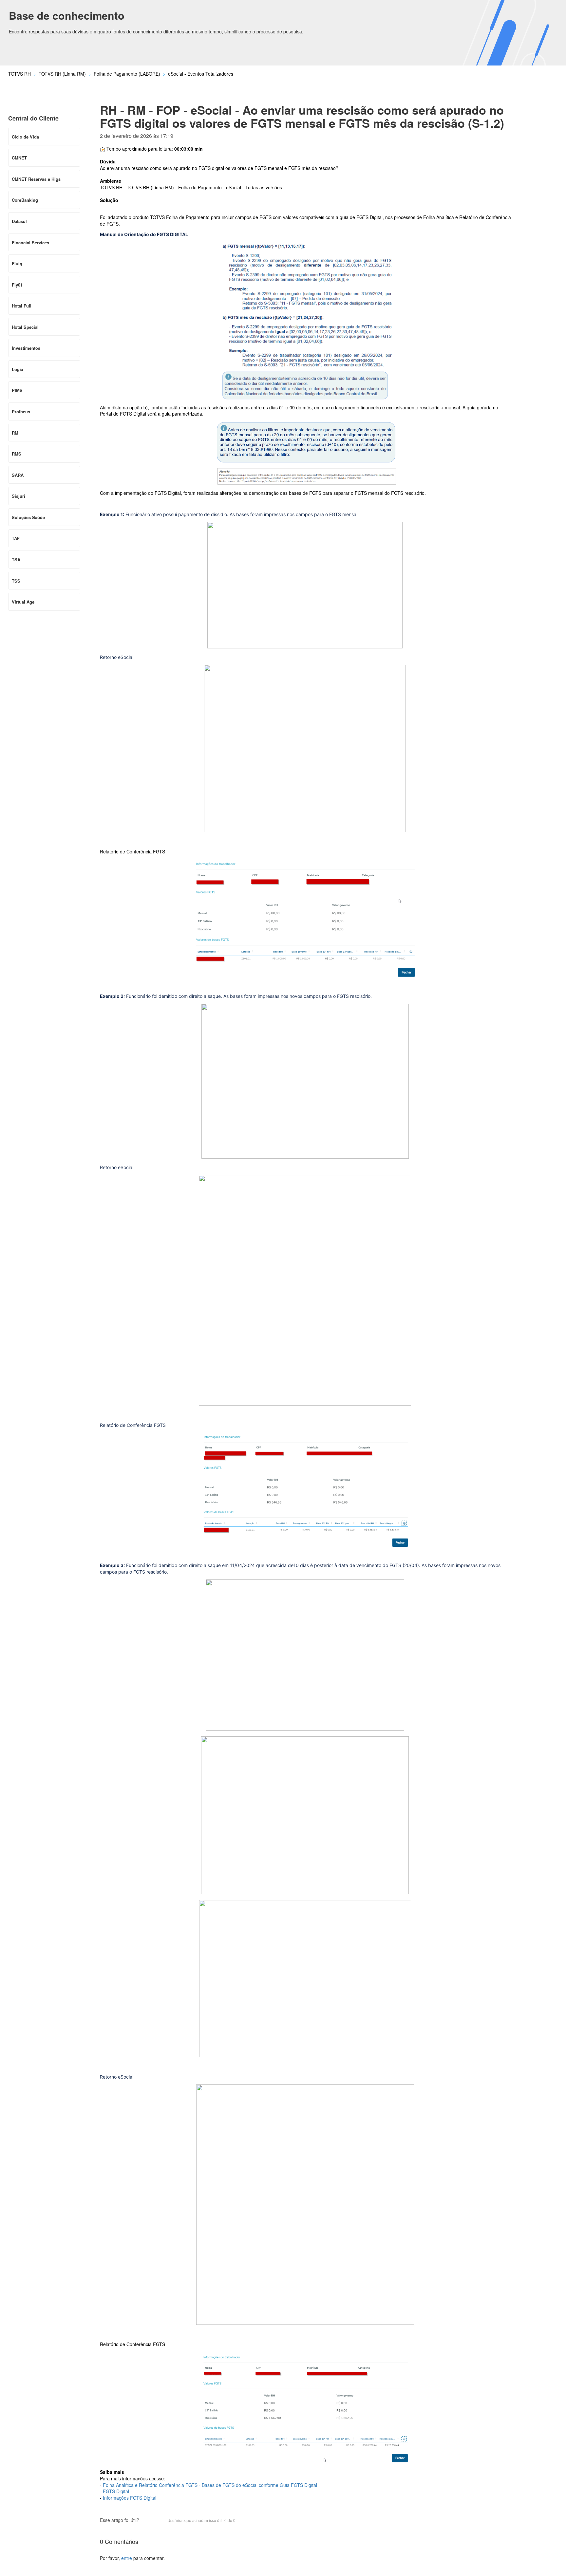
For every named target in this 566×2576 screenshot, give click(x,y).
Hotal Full (22, 306)
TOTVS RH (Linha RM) (62, 74)
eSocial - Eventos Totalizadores (201, 74)
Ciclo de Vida (25, 137)
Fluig (17, 263)
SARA (18, 475)
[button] (147, 2521)
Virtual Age (23, 602)
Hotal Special (25, 327)
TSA (16, 560)
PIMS (17, 390)
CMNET (19, 158)
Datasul (19, 221)
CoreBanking (25, 200)
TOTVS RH (19, 74)
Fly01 (17, 285)
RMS (17, 454)
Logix (18, 369)
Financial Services (30, 243)
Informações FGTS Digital (130, 2498)
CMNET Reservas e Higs (36, 179)
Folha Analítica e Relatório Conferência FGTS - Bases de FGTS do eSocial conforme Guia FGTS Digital (210, 2485)
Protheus (21, 411)
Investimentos (26, 348)
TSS (16, 581)
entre (127, 2558)
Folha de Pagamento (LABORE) (127, 74)
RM (15, 433)
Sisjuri (19, 496)
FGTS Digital (117, 2491)
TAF (16, 538)
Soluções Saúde (28, 517)
